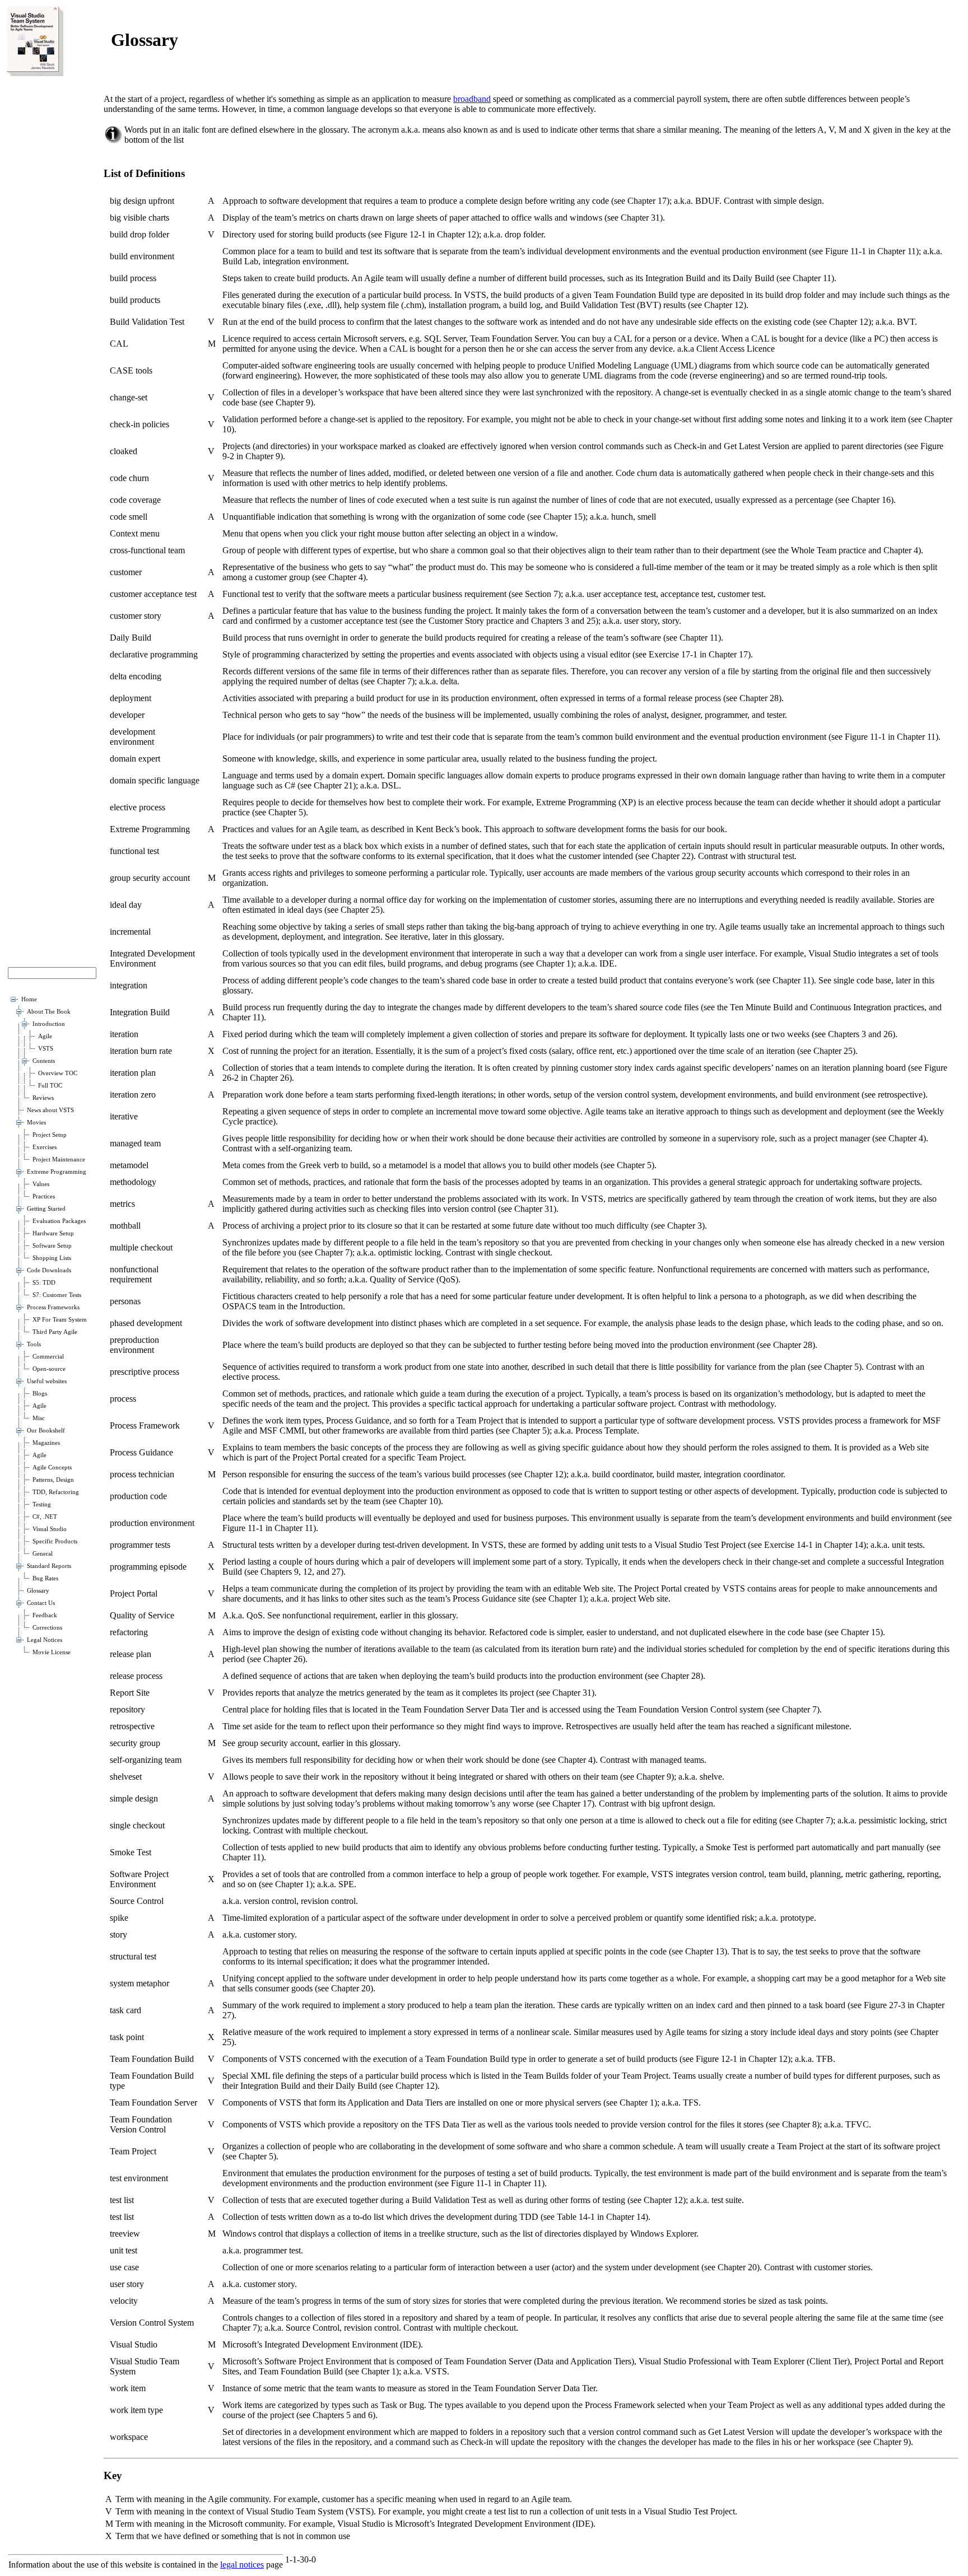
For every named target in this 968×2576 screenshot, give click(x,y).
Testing (42, 1504)
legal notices (242, 2565)
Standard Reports (49, 1566)
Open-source (49, 1369)
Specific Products (55, 1541)
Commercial (48, 1357)
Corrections (47, 1628)
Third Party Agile (55, 1332)
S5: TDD (44, 1283)
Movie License (52, 1652)
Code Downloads (49, 1270)
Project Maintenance (59, 1159)
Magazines (46, 1443)
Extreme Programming (57, 1172)
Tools (34, 1344)
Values (41, 1184)
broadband (472, 99)
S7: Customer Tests (57, 1295)
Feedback (45, 1615)
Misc (39, 1418)
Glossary (38, 1591)
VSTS (46, 1049)
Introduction (49, 1024)
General (43, 1554)
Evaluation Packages (59, 1221)
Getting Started (46, 1209)
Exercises (45, 1147)
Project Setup (50, 1135)
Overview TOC (58, 1073)
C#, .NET (45, 1517)
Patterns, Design (53, 1480)
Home (29, 999)
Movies (36, 1123)
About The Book (49, 1012)
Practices (44, 1196)
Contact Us (41, 1603)
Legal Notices (45, 1640)
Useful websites (47, 1381)
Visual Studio (50, 1529)
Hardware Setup (53, 1233)
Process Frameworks (53, 1307)
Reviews (43, 1098)
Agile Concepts (52, 1467)
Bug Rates (45, 1578)
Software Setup (52, 1246)
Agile (45, 1036)
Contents (44, 1061)
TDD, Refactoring (56, 1492)
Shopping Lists (52, 1258)
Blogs (40, 1394)
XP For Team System (60, 1320)
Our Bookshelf (46, 1431)
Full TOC (50, 1086)
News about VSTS (50, 1110)
